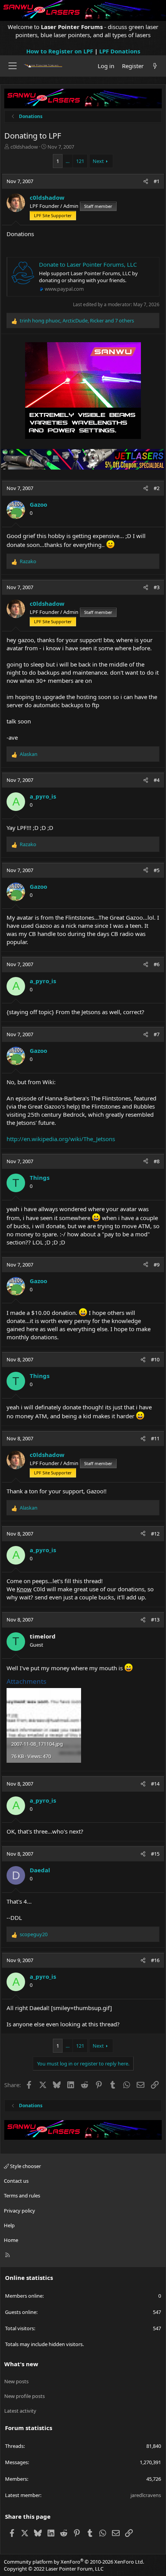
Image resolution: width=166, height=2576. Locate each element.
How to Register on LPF (60, 51)
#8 (157, 1161)
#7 (157, 1034)
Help (9, 2225)
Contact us (16, 2181)
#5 (157, 870)
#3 (157, 587)
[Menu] (13, 66)
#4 (157, 780)
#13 (155, 1620)
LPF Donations (120, 51)
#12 (155, 1534)
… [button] (68, 161)
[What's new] (155, 66)
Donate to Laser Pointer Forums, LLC (88, 264)
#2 (157, 488)
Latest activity (20, 2411)
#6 (157, 964)
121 (80, 161)
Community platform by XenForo (74, 2562)
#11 (155, 1438)
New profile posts (25, 2396)
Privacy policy (19, 2211)
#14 (155, 1784)
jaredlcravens (146, 2495)
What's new (21, 2364)
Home (11, 2240)
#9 (157, 1265)
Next (98, 161)
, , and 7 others (77, 321)
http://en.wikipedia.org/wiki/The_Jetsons (61, 1139)
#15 (155, 1854)
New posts (16, 2381)
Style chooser (25, 2166)
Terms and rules (22, 2196)
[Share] (146, 181)
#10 (155, 1359)
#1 (157, 181)
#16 (155, 1960)
